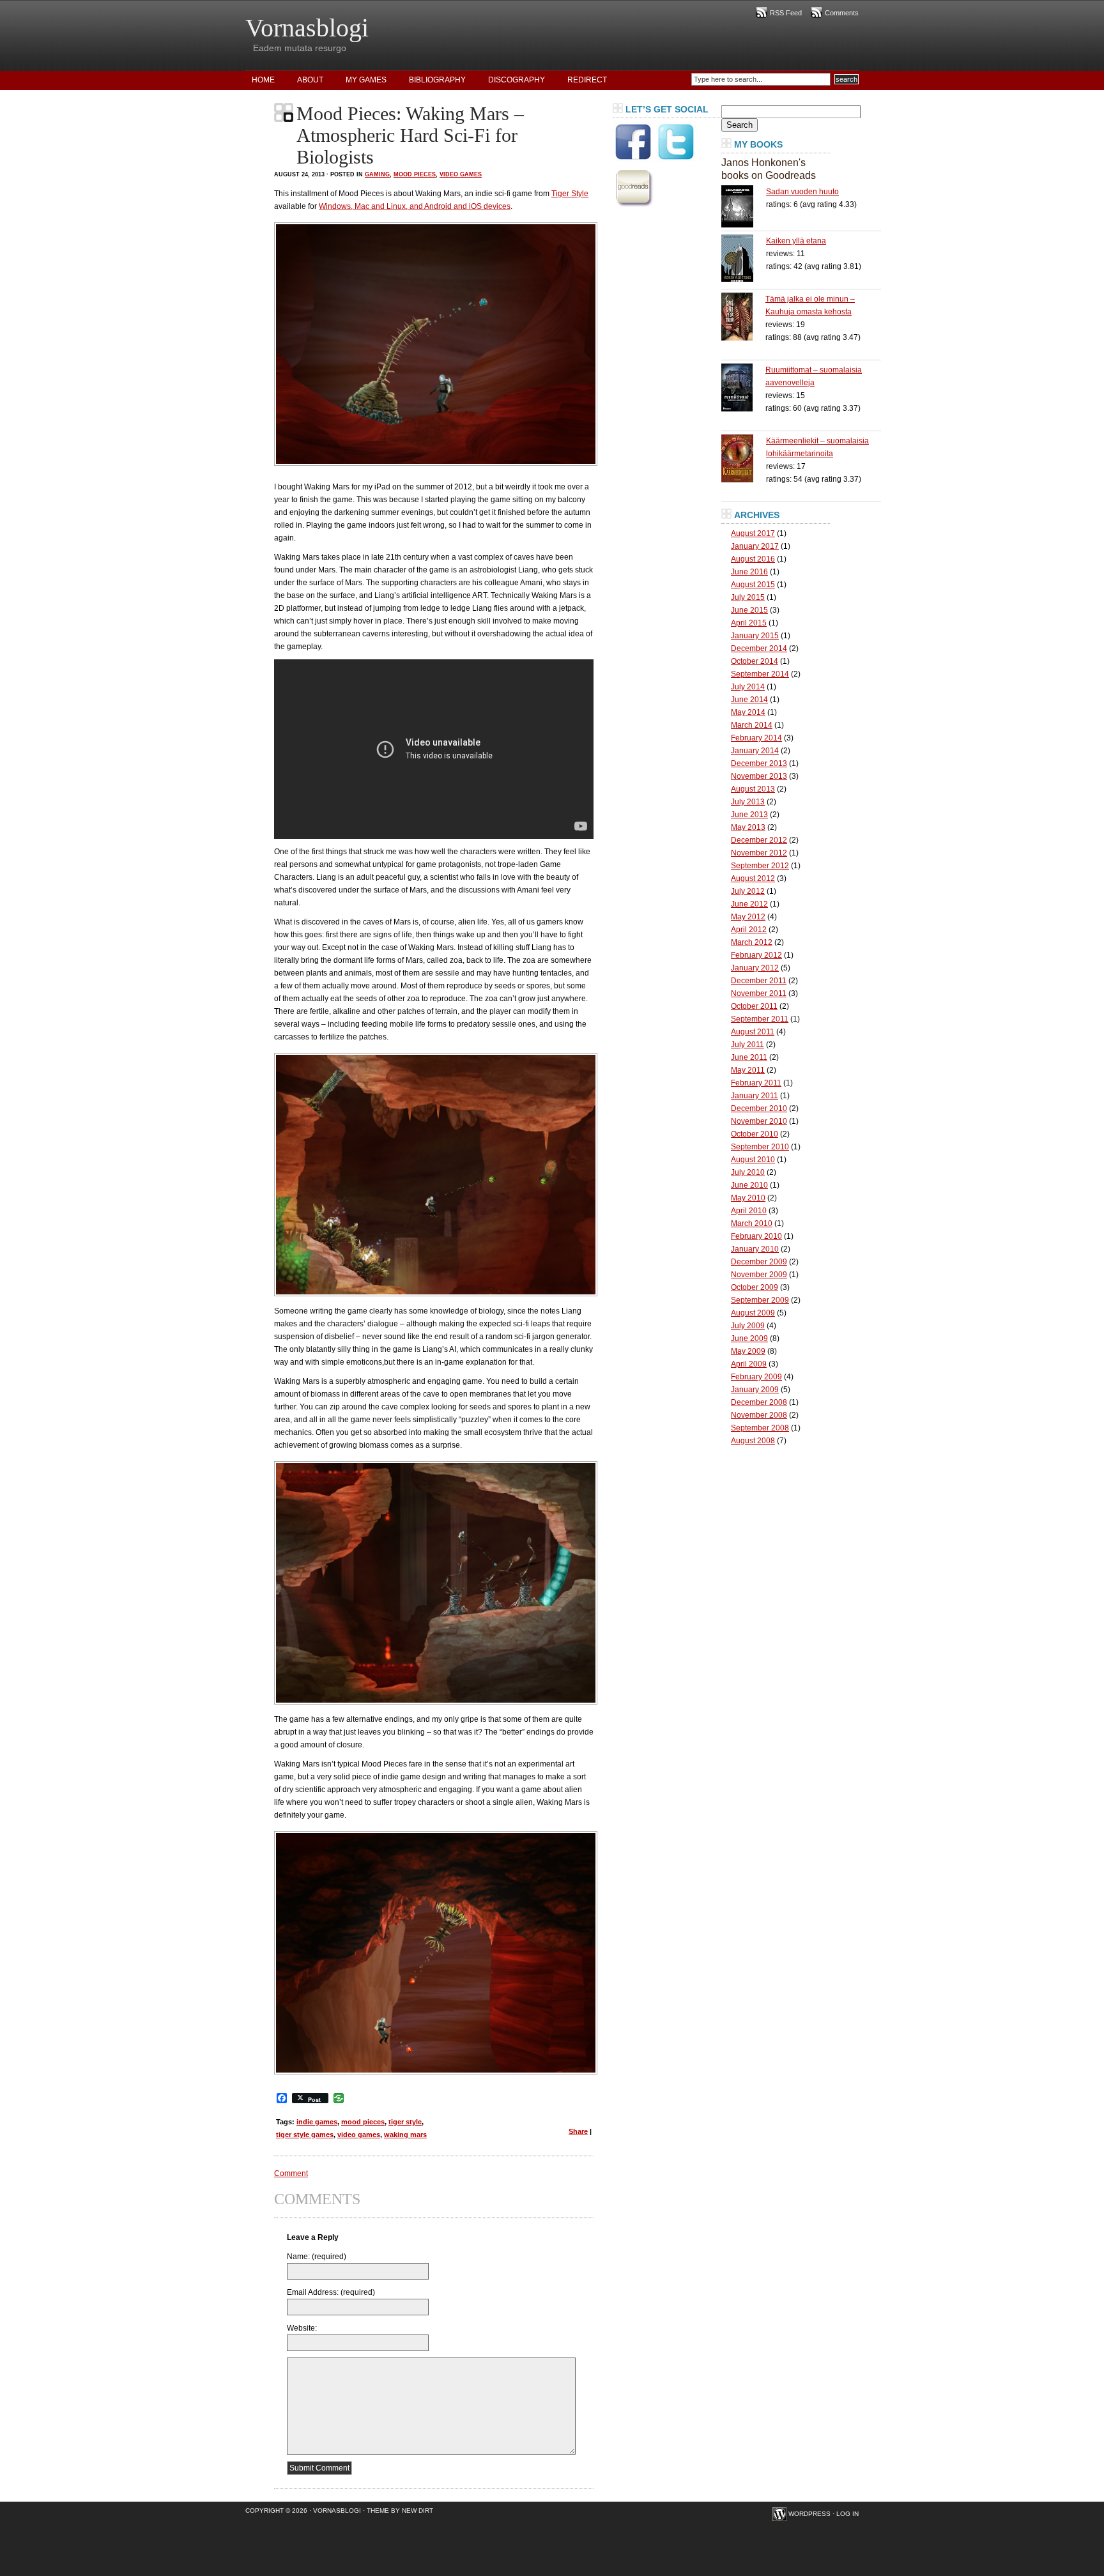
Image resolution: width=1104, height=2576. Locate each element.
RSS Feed (786, 13)
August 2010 (753, 1160)
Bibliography (437, 80)
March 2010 (752, 1223)
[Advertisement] (664, 405)
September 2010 (760, 1147)
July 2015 (748, 597)
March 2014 (752, 725)
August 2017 (753, 533)
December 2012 (759, 840)
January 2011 (755, 1096)
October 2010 (755, 1134)
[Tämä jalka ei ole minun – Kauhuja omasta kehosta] (743, 317)
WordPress (809, 2514)
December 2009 (759, 1262)
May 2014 (748, 712)
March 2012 (752, 942)
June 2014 (749, 700)
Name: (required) (317, 2257)
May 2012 (748, 917)
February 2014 (756, 738)
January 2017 (755, 546)
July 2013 (748, 802)
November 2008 (759, 1415)
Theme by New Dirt (400, 2511)
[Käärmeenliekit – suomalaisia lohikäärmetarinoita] (744, 458)
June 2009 (749, 1338)
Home (263, 80)
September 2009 (760, 1300)
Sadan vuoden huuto (802, 192)
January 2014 (755, 751)
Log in (847, 2514)
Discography (517, 80)
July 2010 (748, 1172)
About (310, 80)
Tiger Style (570, 194)
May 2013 (748, 827)
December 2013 (759, 763)
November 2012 (759, 853)
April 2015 (749, 623)
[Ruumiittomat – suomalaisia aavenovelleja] (743, 387)
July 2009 (748, 1326)
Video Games (461, 174)
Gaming (377, 174)
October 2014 (755, 661)
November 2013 (759, 776)
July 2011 (747, 1045)
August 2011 (753, 1032)
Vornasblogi (307, 28)
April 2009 (749, 1364)
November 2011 (759, 993)
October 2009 (755, 1287)
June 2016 (749, 572)
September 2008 (760, 1428)
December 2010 (759, 1108)
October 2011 (754, 1006)
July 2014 (748, 687)
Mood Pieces (415, 174)
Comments (842, 13)
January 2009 (755, 1390)
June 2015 (749, 610)
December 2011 (759, 981)
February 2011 (756, 1083)
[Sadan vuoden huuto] (744, 206)
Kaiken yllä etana (796, 241)
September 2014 (760, 674)
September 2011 (760, 1019)
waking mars (405, 2135)
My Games (366, 80)
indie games (317, 2122)
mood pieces (363, 2122)
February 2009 (756, 1377)
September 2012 (760, 866)
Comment (291, 2173)
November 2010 (759, 1121)
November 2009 (759, 1275)
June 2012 (749, 904)
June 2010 (749, 1185)
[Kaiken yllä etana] (744, 258)
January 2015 (755, 636)
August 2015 (753, 585)
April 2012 (749, 930)
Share (578, 2131)
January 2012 (755, 968)
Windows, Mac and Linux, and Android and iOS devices (415, 206)
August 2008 (753, 1441)
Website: (302, 2328)
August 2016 (753, 559)
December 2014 (759, 648)
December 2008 (759, 1402)
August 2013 (753, 789)
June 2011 (749, 1057)
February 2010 (756, 1236)
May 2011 (748, 1070)
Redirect (587, 80)
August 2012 (753, 878)
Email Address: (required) (331, 2292)
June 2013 (749, 815)
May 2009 (748, 1351)
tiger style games (305, 2135)
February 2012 (756, 955)
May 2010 (748, 1198)
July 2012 (748, 891)
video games (359, 2135)
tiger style (405, 2122)
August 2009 (753, 1313)
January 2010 (755, 1249)
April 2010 (749, 1211)
